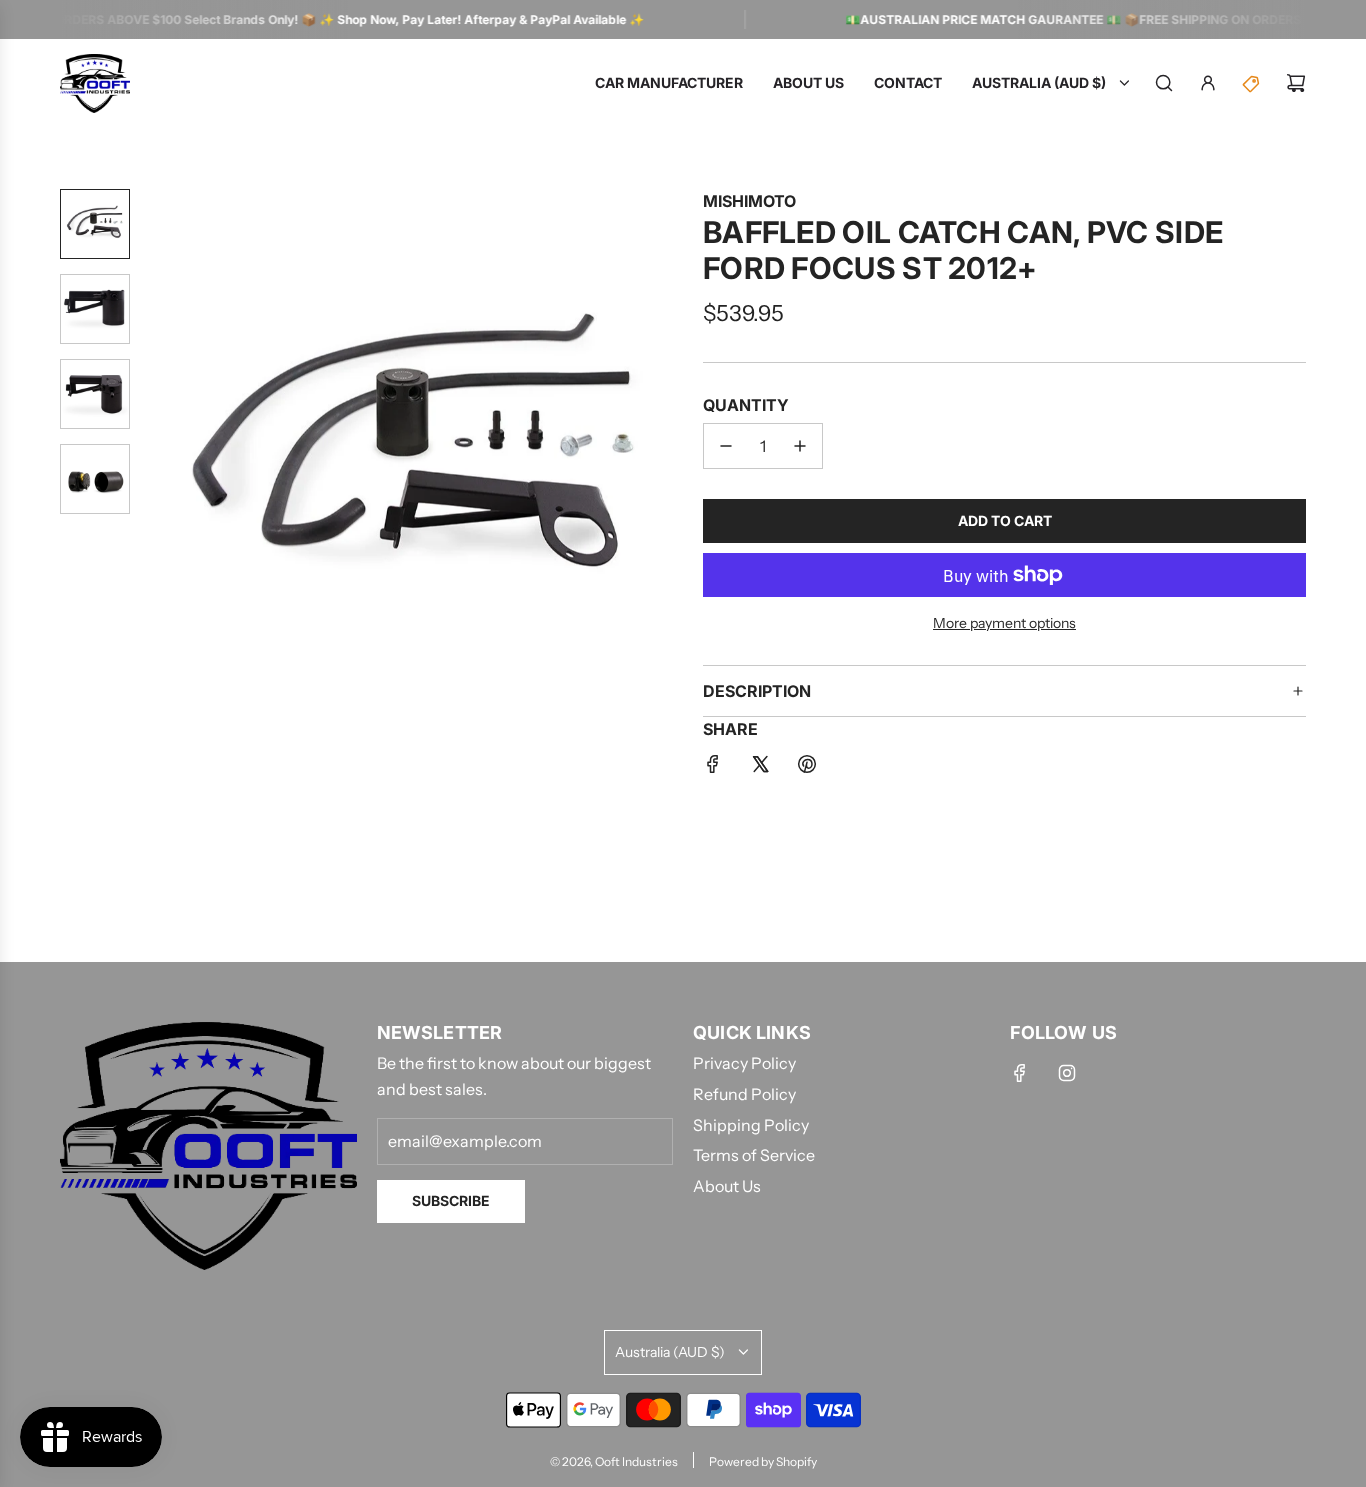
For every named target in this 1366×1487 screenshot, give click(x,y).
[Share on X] (760, 768)
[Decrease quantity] (726, 446)
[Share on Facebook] (713, 768)
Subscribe (451, 1200)
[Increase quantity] (800, 446)
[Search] (1164, 83)
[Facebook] (1020, 1073)
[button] (161, 458)
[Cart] (1296, 83)
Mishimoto (749, 201)
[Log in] (1208, 83)
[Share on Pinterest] (807, 768)
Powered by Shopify (763, 1461)
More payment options (1004, 623)
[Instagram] (1067, 1073)
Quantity (746, 405)
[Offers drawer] (1252, 83)
